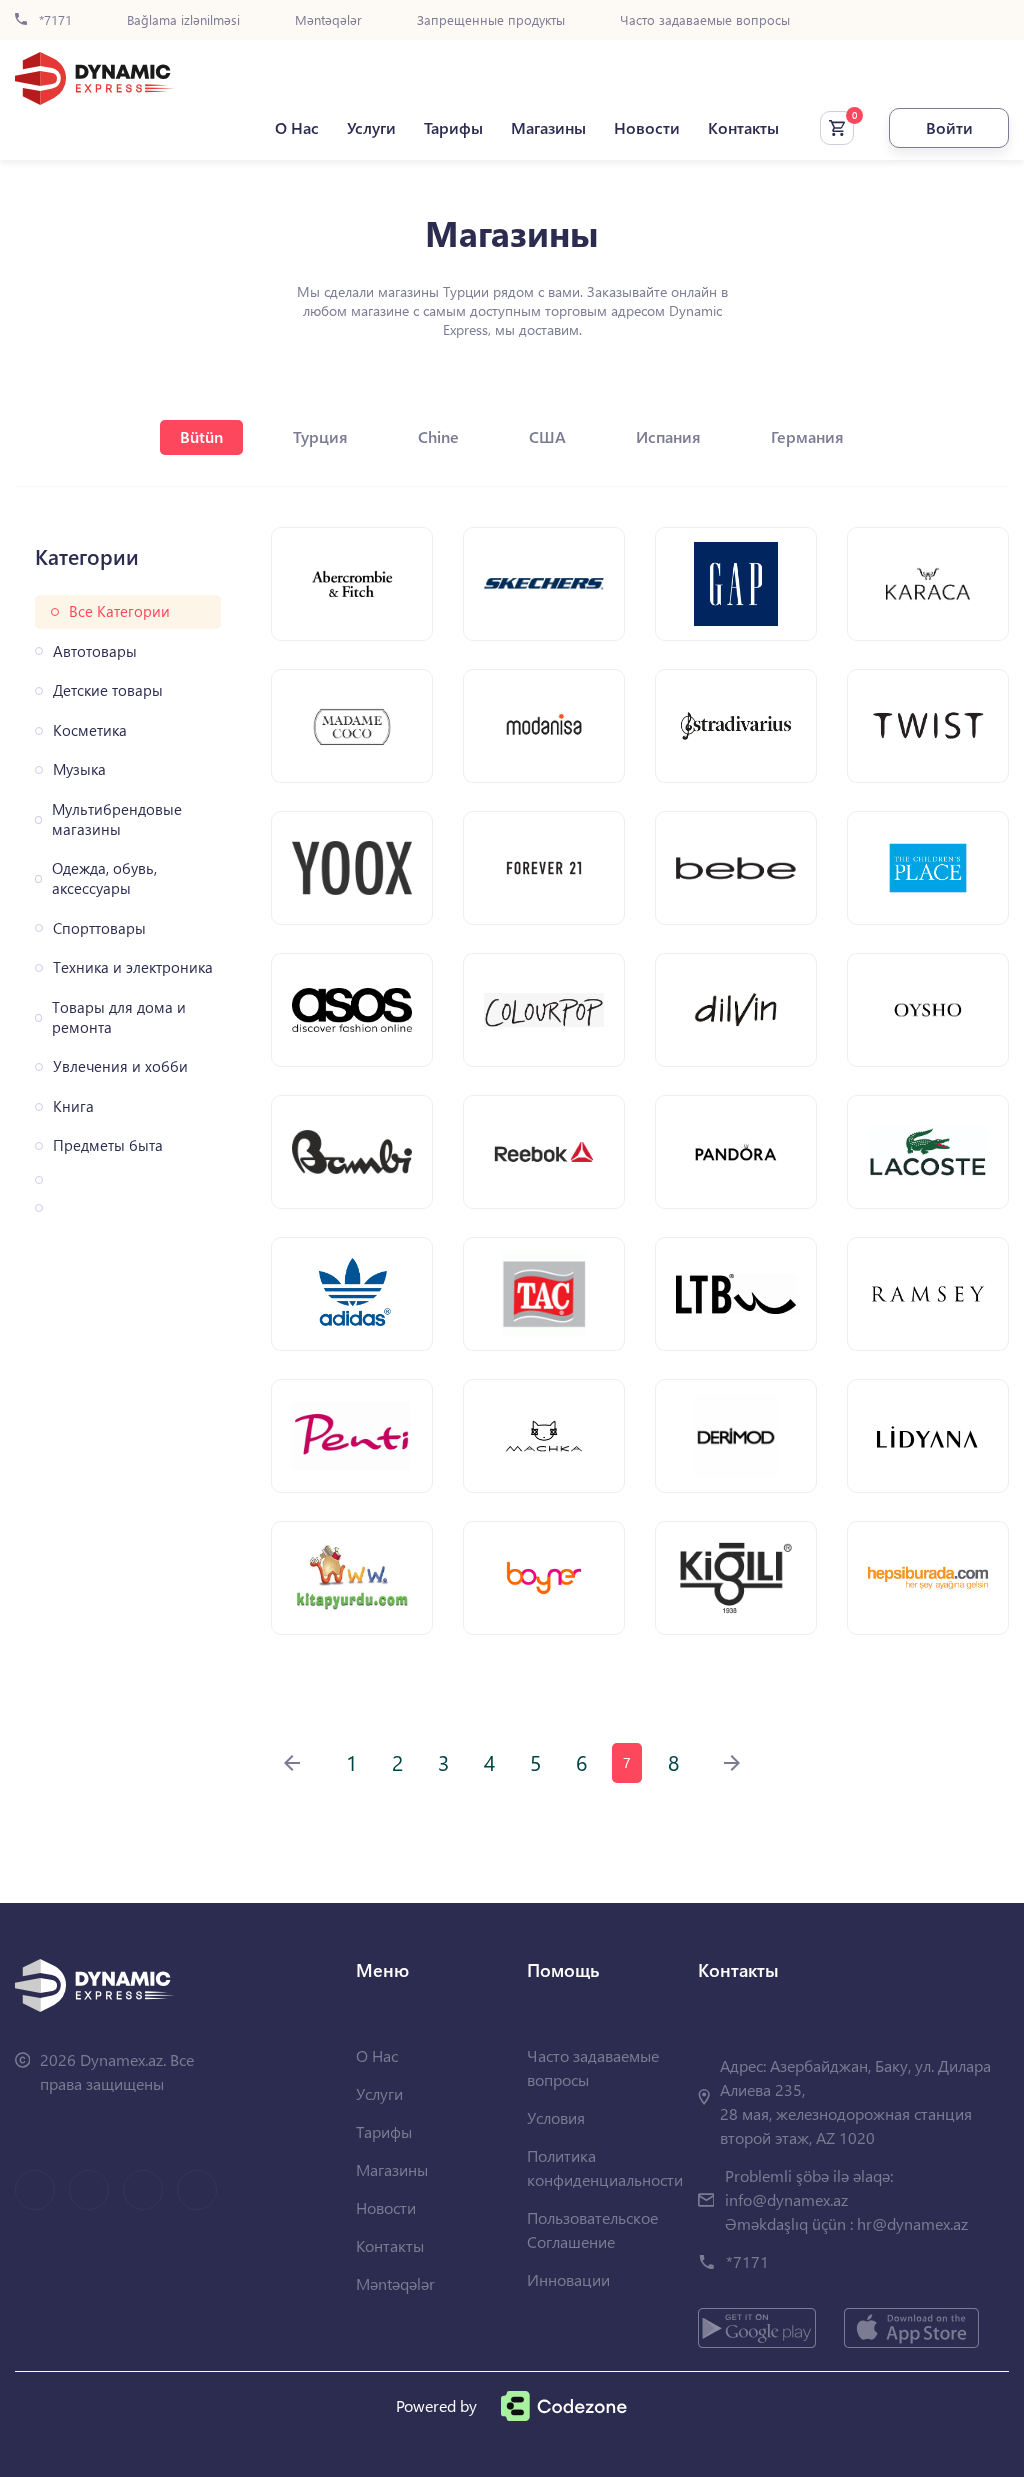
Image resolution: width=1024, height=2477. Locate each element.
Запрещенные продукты (491, 20)
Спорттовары (99, 928)
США (547, 436)
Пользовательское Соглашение (592, 2229)
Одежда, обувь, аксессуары (104, 878)
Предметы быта (108, 1145)
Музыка (79, 769)
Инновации (568, 2279)
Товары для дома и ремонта (119, 1017)
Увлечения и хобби (120, 1066)
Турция (320, 436)
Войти (949, 127)
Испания (668, 436)
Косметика (90, 730)
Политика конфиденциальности (605, 2167)
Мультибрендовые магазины (117, 819)
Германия (807, 436)
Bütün (201, 436)
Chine (438, 436)
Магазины (548, 128)
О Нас (297, 128)
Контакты (743, 128)
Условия (556, 2117)
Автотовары (95, 651)
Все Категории (119, 611)
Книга (73, 1106)
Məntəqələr (328, 20)
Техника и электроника (133, 967)
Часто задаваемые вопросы (705, 20)
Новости (647, 128)
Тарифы (453, 128)
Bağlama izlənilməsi (183, 20)
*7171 (53, 20)
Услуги (371, 128)
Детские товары (108, 690)
